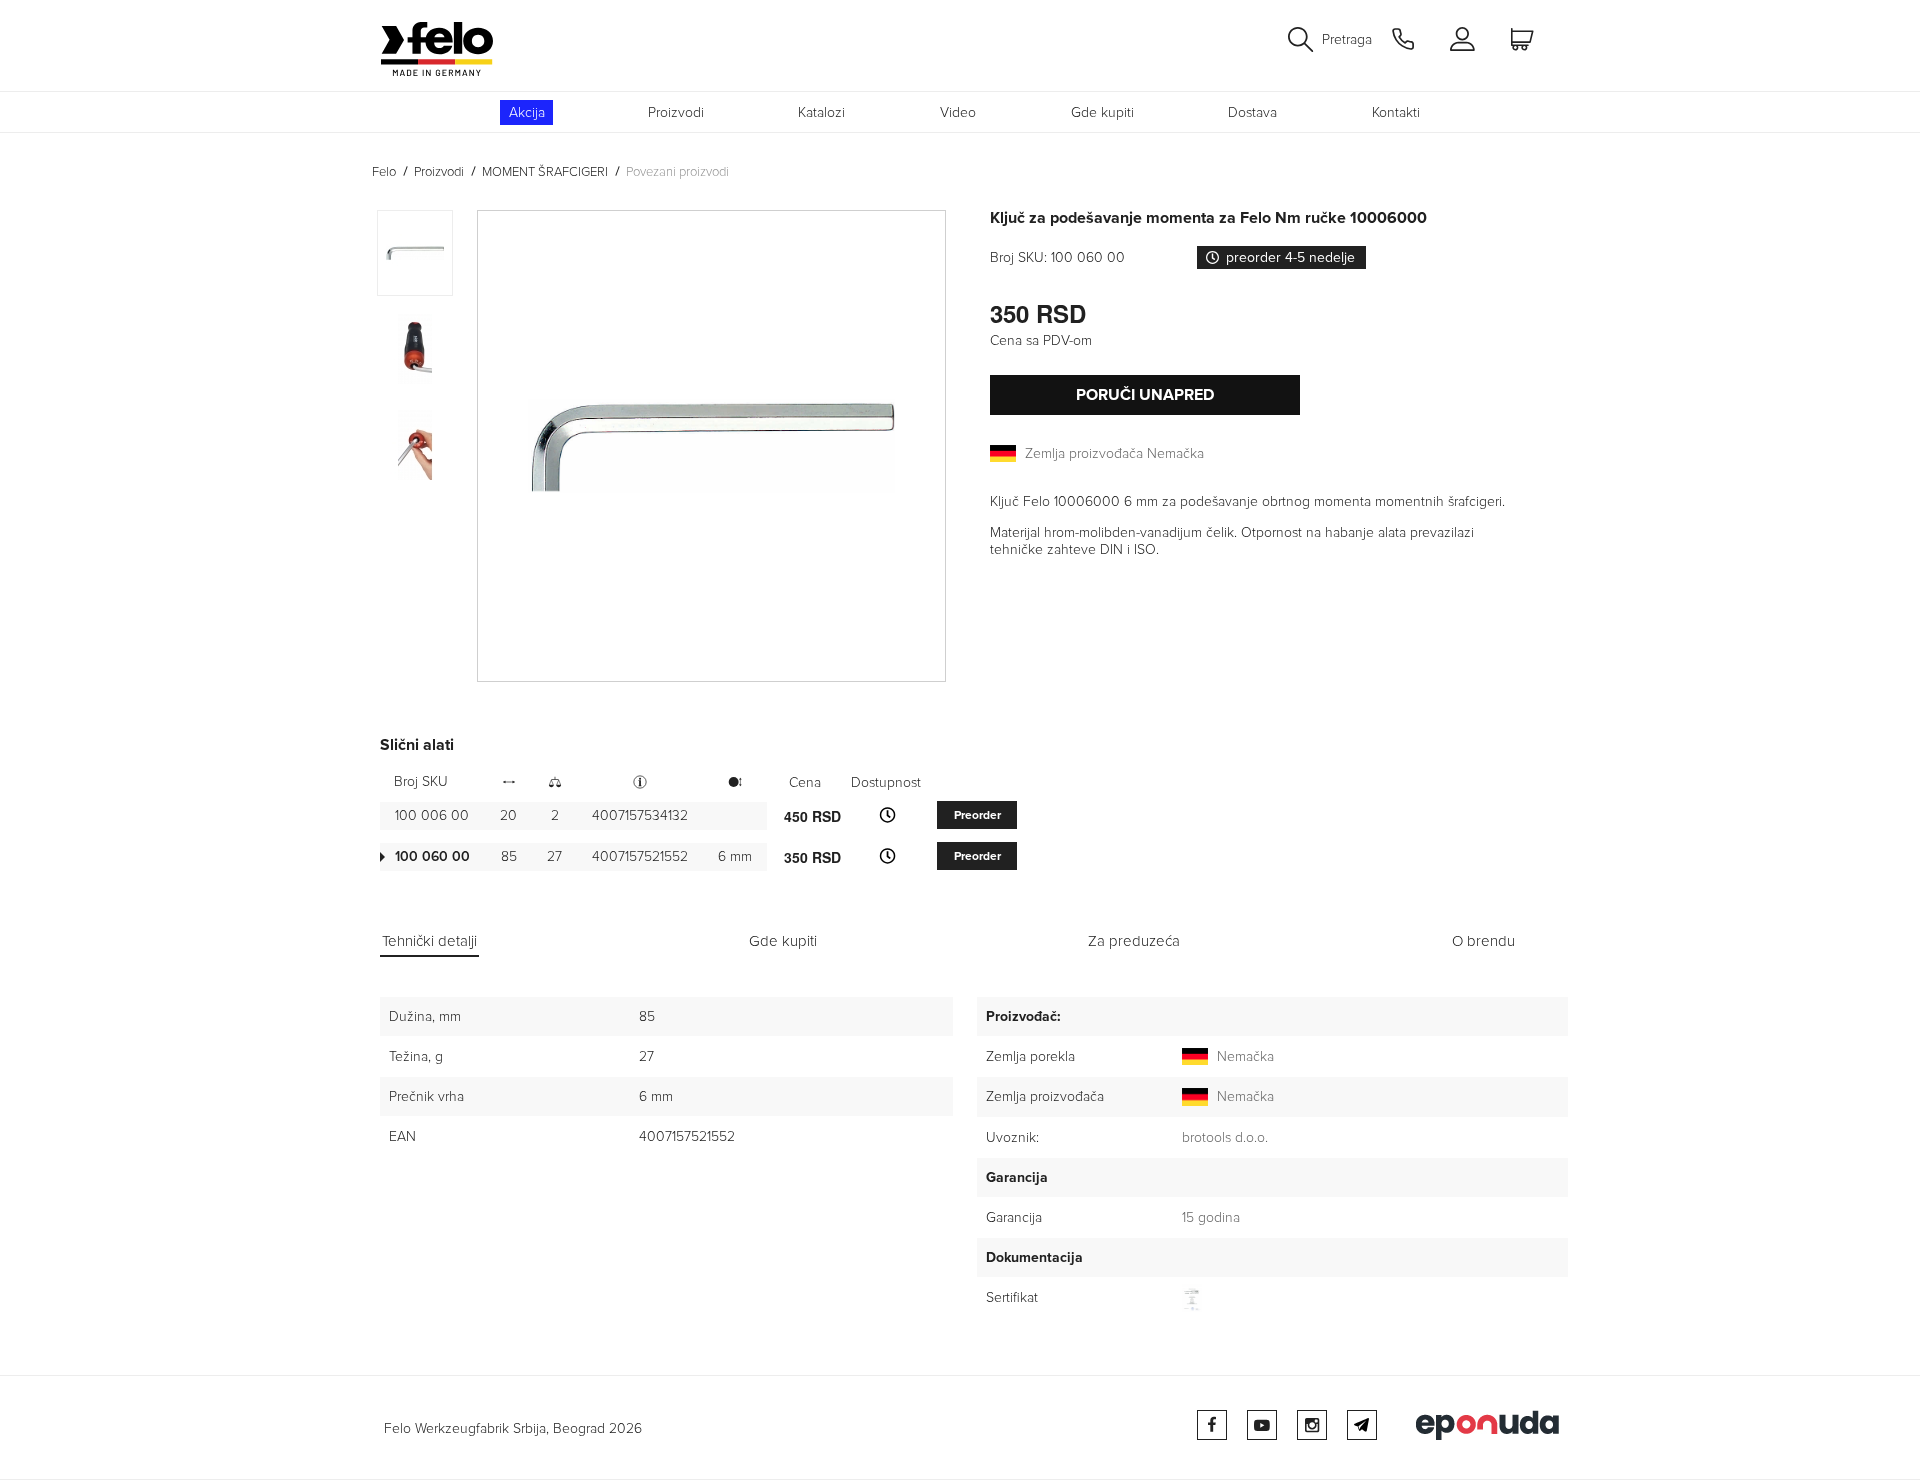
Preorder (977, 815)
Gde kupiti (1102, 112)
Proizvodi (676, 112)
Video (958, 112)
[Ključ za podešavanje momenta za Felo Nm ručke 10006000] (711, 446)
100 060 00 (432, 856)
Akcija (527, 112)
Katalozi (821, 112)
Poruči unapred (1145, 395)
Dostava (1252, 112)
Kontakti (1396, 112)
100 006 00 (432, 815)
